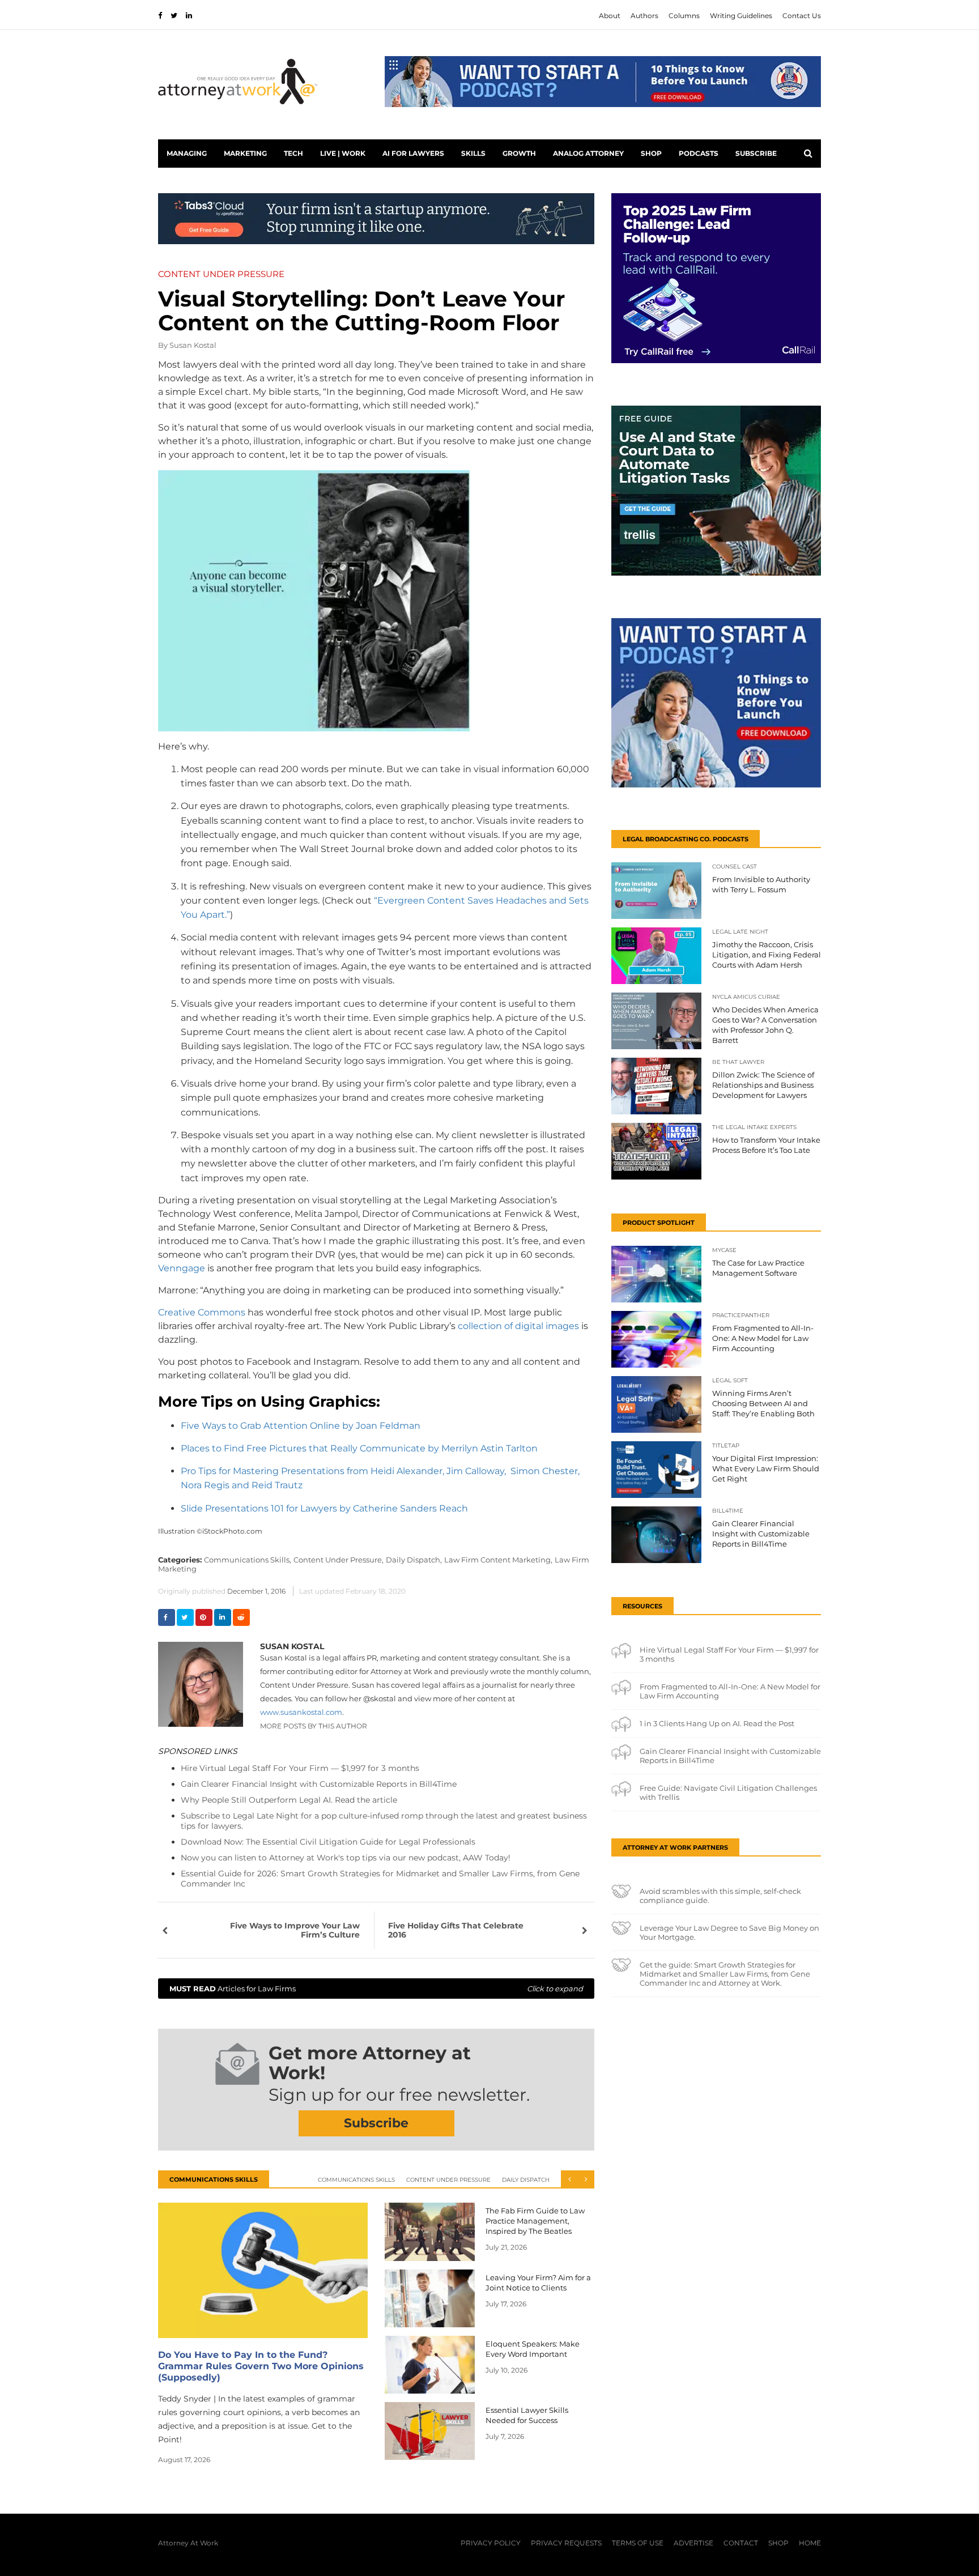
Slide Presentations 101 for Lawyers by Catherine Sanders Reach (324, 1508)
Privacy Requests (566, 2543)
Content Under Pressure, (339, 1560)
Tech (293, 153)
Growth (519, 153)
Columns (684, 16)
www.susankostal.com (301, 1712)
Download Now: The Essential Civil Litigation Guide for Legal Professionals (328, 1842)
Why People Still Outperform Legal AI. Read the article (289, 1800)
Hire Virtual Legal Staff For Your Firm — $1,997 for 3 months (300, 1768)
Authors (644, 16)
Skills (473, 153)
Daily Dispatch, (414, 1560)
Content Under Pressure (448, 2180)
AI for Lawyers (413, 153)
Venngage (182, 1268)
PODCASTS (699, 153)
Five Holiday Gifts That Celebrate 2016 (456, 1930)
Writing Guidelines (741, 16)
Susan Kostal (193, 345)
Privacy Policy (491, 2543)
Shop (651, 153)
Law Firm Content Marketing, (498, 1560)
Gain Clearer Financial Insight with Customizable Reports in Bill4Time (319, 1784)
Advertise (693, 2543)
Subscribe (756, 153)
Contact (741, 2543)
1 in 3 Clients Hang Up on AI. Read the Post (717, 1723)
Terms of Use (638, 2543)
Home (810, 2543)
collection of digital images (518, 1326)
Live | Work (343, 153)
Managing (187, 153)
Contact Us (802, 16)
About (610, 16)
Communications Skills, (248, 1560)
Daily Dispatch (526, 2180)
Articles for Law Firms (376, 1989)
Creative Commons (202, 1312)
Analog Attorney (588, 153)
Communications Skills (356, 2180)
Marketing (245, 153)
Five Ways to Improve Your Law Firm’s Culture (295, 1930)
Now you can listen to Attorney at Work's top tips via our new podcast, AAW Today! (346, 1858)
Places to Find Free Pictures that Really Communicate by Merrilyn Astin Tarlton (359, 1448)
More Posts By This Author (314, 1726)
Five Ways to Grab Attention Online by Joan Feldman (301, 1426)
